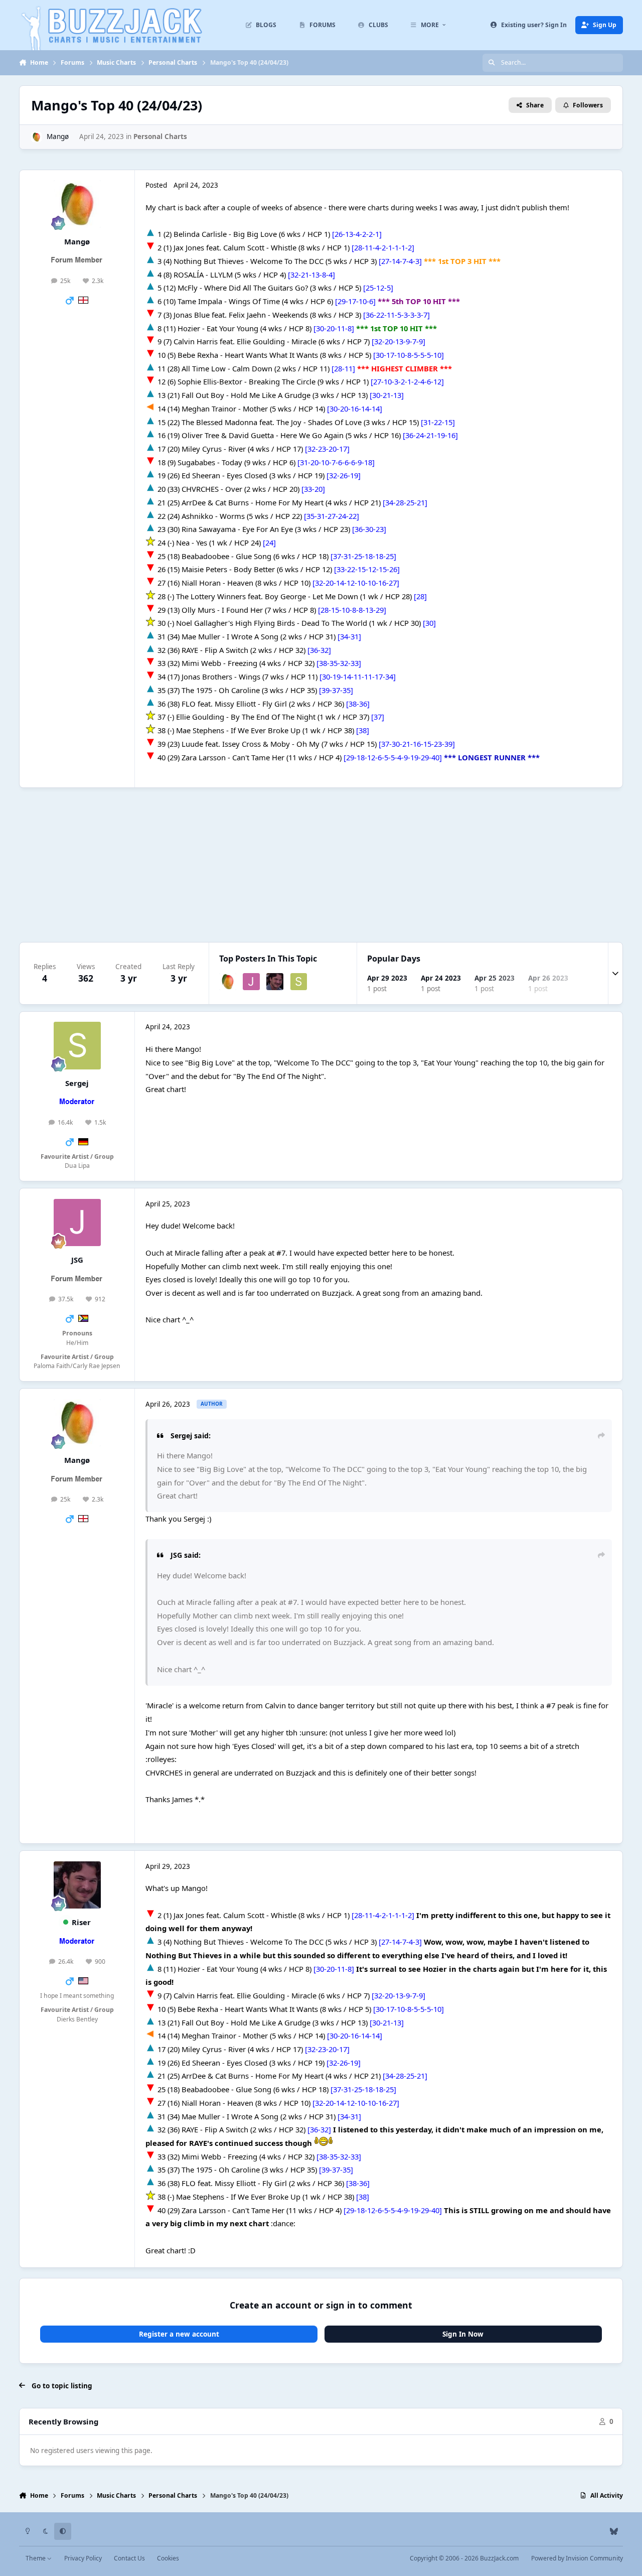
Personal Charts (160, 137)
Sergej (77, 1083)
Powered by (577, 2558)
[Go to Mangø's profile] (36, 137)
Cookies (168, 2558)
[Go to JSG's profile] (251, 982)
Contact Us (129, 2558)
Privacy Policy (83, 2558)
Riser (81, 1922)
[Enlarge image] (150, 234)
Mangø (58, 137)
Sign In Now (463, 2334)
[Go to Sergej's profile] (299, 982)
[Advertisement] (321, 865)
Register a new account (179, 2334)
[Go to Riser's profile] (275, 982)
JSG (77, 1260)
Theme (36, 2558)
